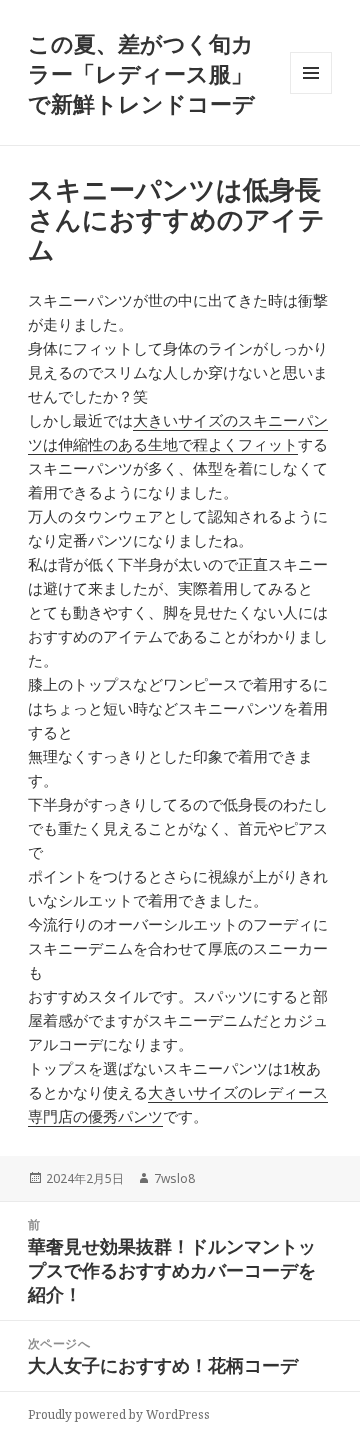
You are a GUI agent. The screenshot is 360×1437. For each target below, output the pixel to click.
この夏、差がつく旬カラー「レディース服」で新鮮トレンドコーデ (141, 73)
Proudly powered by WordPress (119, 1414)
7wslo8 (174, 1178)
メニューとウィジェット (311, 93)
